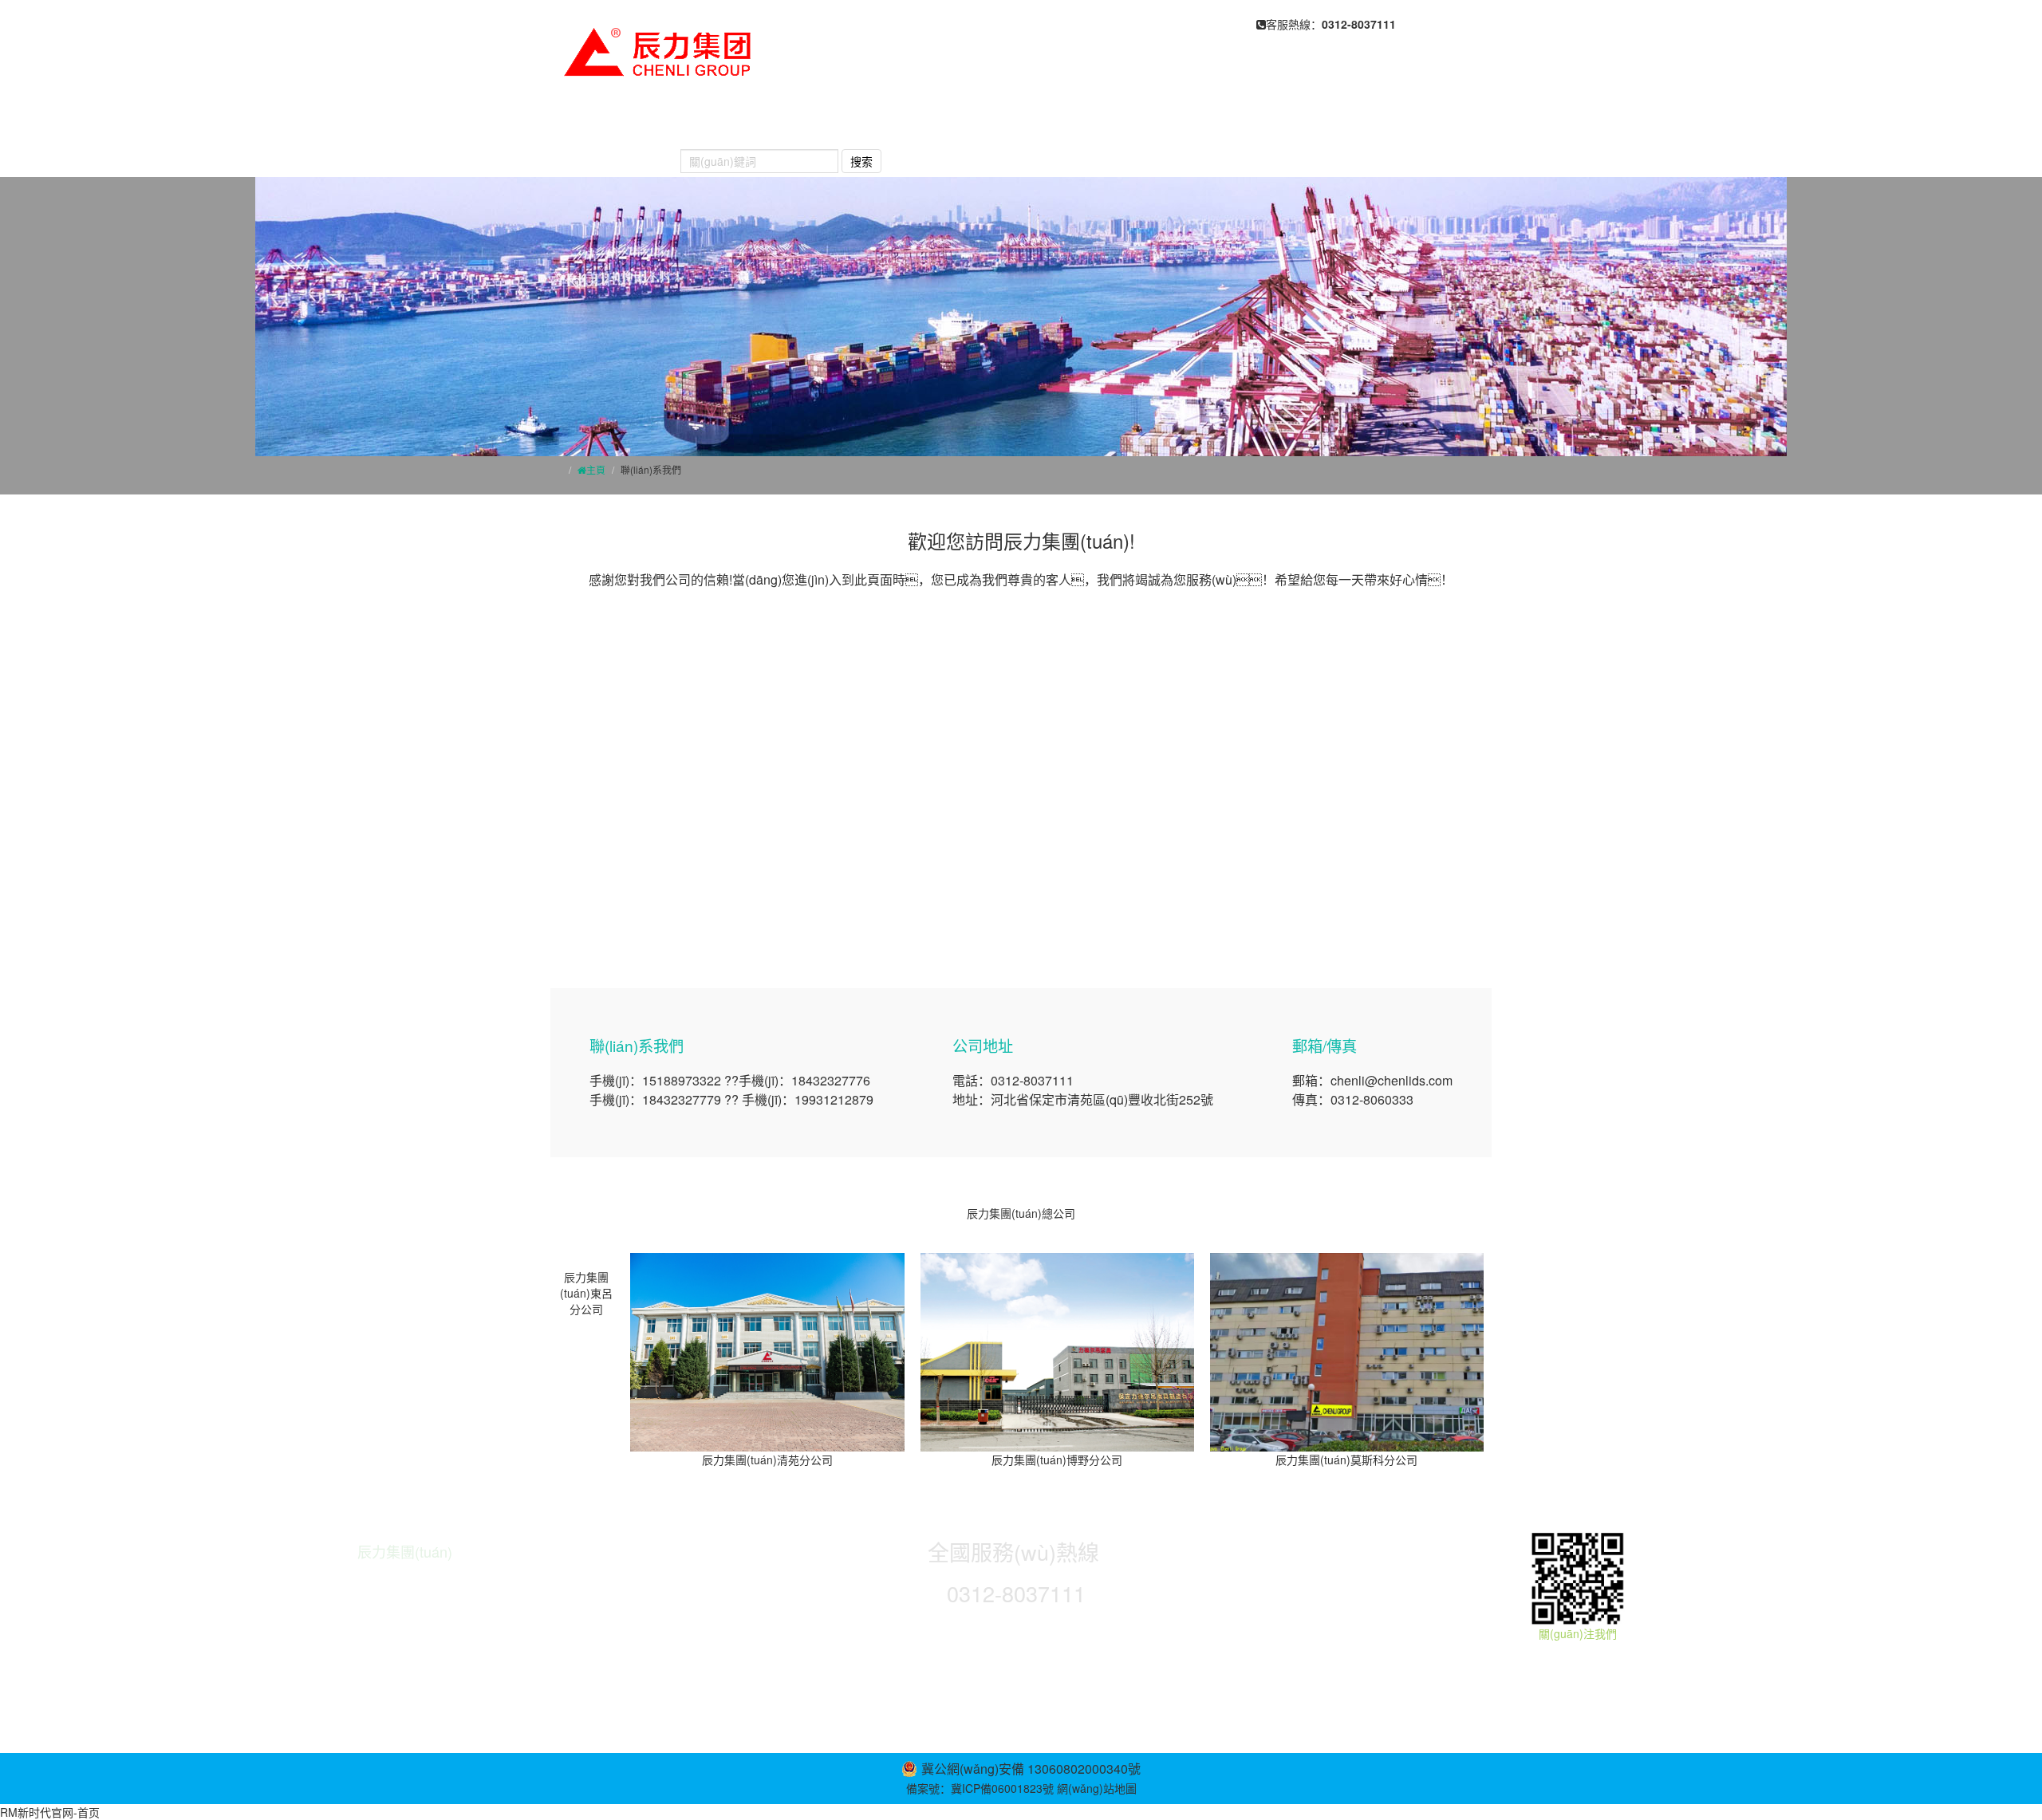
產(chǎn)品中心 (881, 121)
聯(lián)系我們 (611, 153)
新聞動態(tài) (1004, 121)
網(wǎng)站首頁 (617, 121)
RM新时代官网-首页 (50, 1812)
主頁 (596, 469)
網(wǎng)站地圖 (1097, 1788)
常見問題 (1106, 121)
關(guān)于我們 (750, 121)
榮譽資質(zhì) (1342, 121)
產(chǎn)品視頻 (1217, 121)
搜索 (861, 161)
